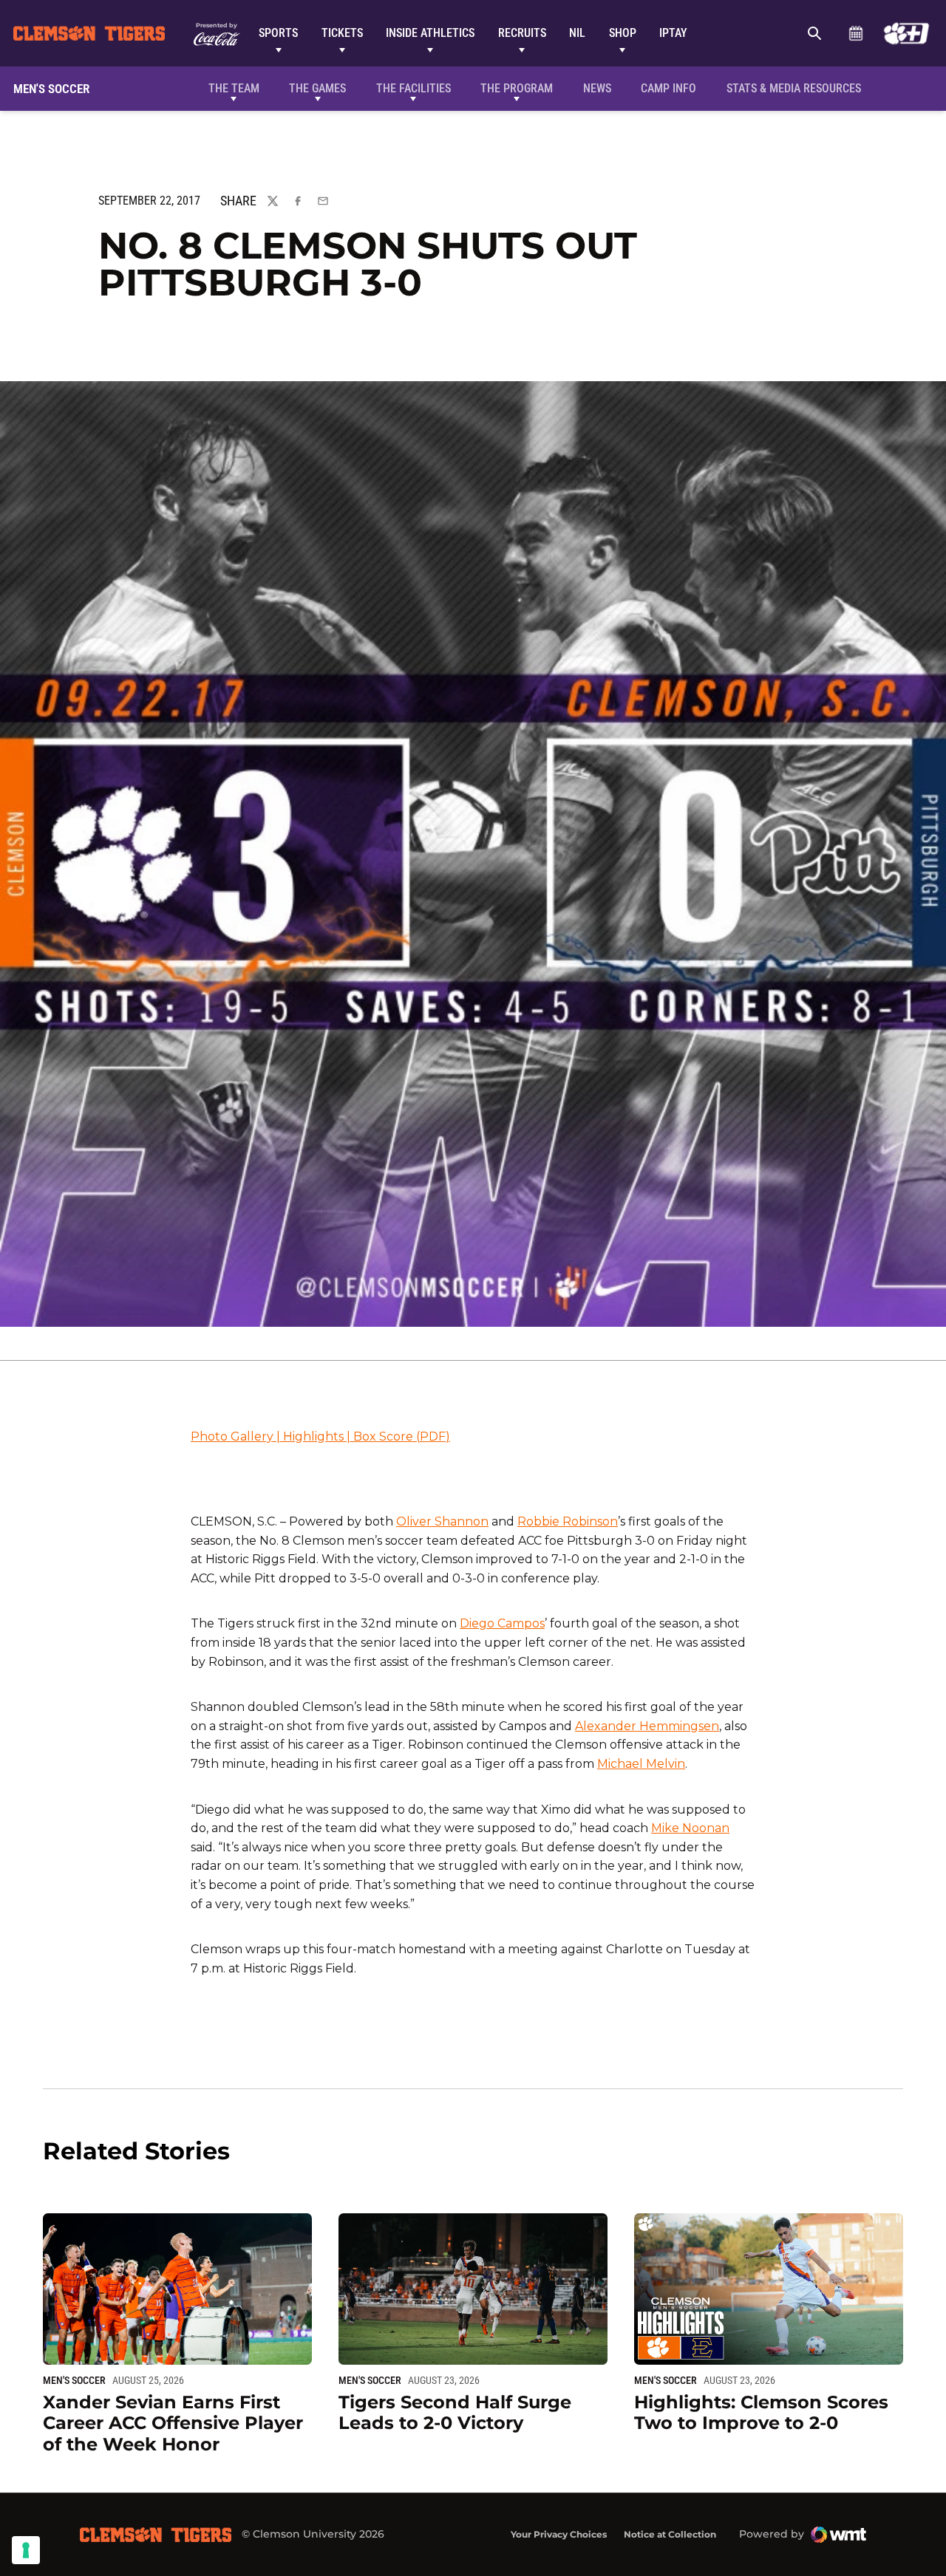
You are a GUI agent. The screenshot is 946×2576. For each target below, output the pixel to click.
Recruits (522, 33)
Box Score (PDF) (402, 1436)
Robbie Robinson (568, 1521)
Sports (278, 33)
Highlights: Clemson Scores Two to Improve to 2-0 (761, 2413)
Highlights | (318, 1436)
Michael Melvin (641, 1764)
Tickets (342, 33)
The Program (517, 88)
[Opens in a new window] (906, 33)
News (597, 88)
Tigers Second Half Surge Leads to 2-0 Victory (455, 2413)
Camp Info (668, 88)
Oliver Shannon (442, 1521)
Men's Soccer (74, 2380)
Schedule (855, 33)
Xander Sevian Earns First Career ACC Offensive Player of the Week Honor (173, 2423)
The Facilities (414, 88)
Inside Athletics (430, 33)
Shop (623, 33)
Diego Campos (502, 1623)
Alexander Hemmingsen (647, 1726)
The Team (234, 88)
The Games (317, 88)
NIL (577, 33)
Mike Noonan (690, 1828)
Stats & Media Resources (794, 88)
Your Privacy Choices (559, 2534)
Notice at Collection (670, 2534)
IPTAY (673, 33)
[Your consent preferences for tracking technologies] (26, 2550)
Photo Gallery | (237, 1436)
